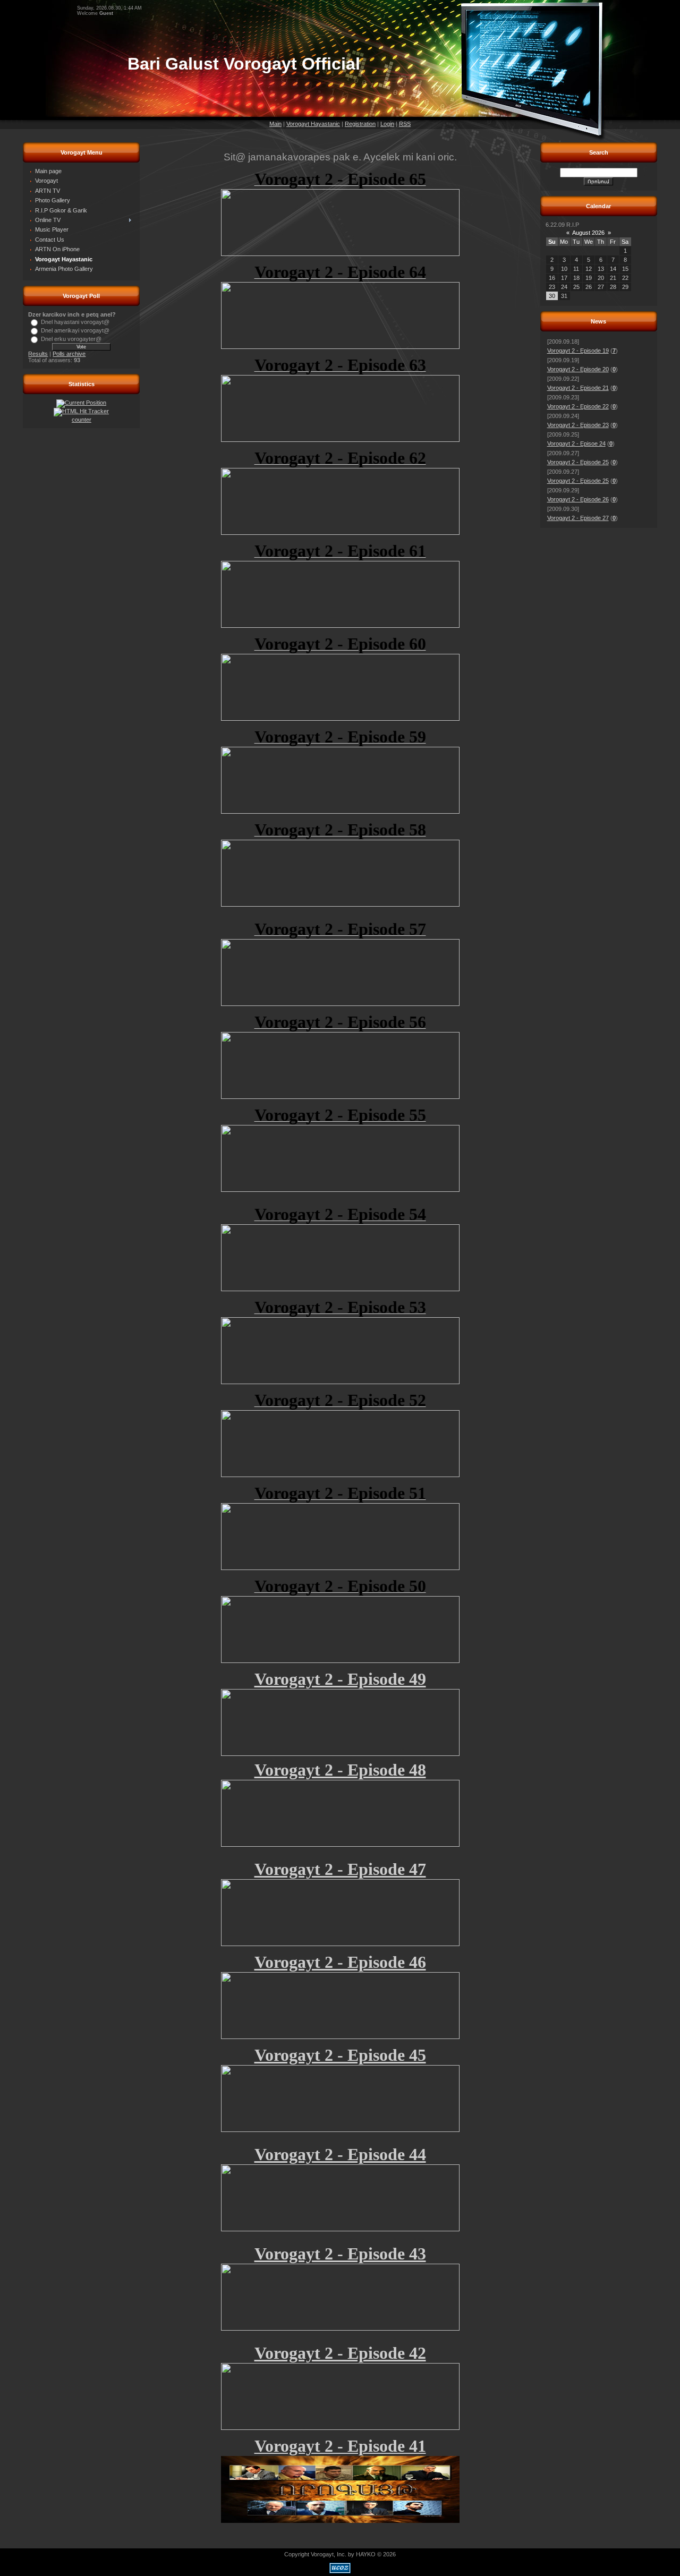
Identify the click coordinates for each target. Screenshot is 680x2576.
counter (82, 420)
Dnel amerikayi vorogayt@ (75, 330)
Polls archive (69, 354)
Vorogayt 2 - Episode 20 (578, 369)
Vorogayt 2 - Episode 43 (340, 2254)
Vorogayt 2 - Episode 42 (340, 2353)
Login (387, 124)
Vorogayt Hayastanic (313, 124)
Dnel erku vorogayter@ (71, 339)
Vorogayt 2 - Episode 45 (340, 2055)
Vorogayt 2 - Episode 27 (578, 518)
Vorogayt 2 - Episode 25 (578, 462)
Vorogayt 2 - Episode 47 (340, 1869)
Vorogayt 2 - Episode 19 (578, 351)
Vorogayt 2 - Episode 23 (578, 425)
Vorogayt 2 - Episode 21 (578, 388)
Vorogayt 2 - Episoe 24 (576, 443)
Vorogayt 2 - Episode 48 (340, 1770)
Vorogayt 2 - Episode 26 (578, 499)
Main (275, 124)
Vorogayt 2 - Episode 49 (340, 1679)
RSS (405, 124)
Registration (360, 124)
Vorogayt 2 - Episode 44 (340, 2154)
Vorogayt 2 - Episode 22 (578, 406)
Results (38, 354)
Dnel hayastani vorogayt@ (75, 322)
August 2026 (588, 233)
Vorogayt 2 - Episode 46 (340, 1962)
